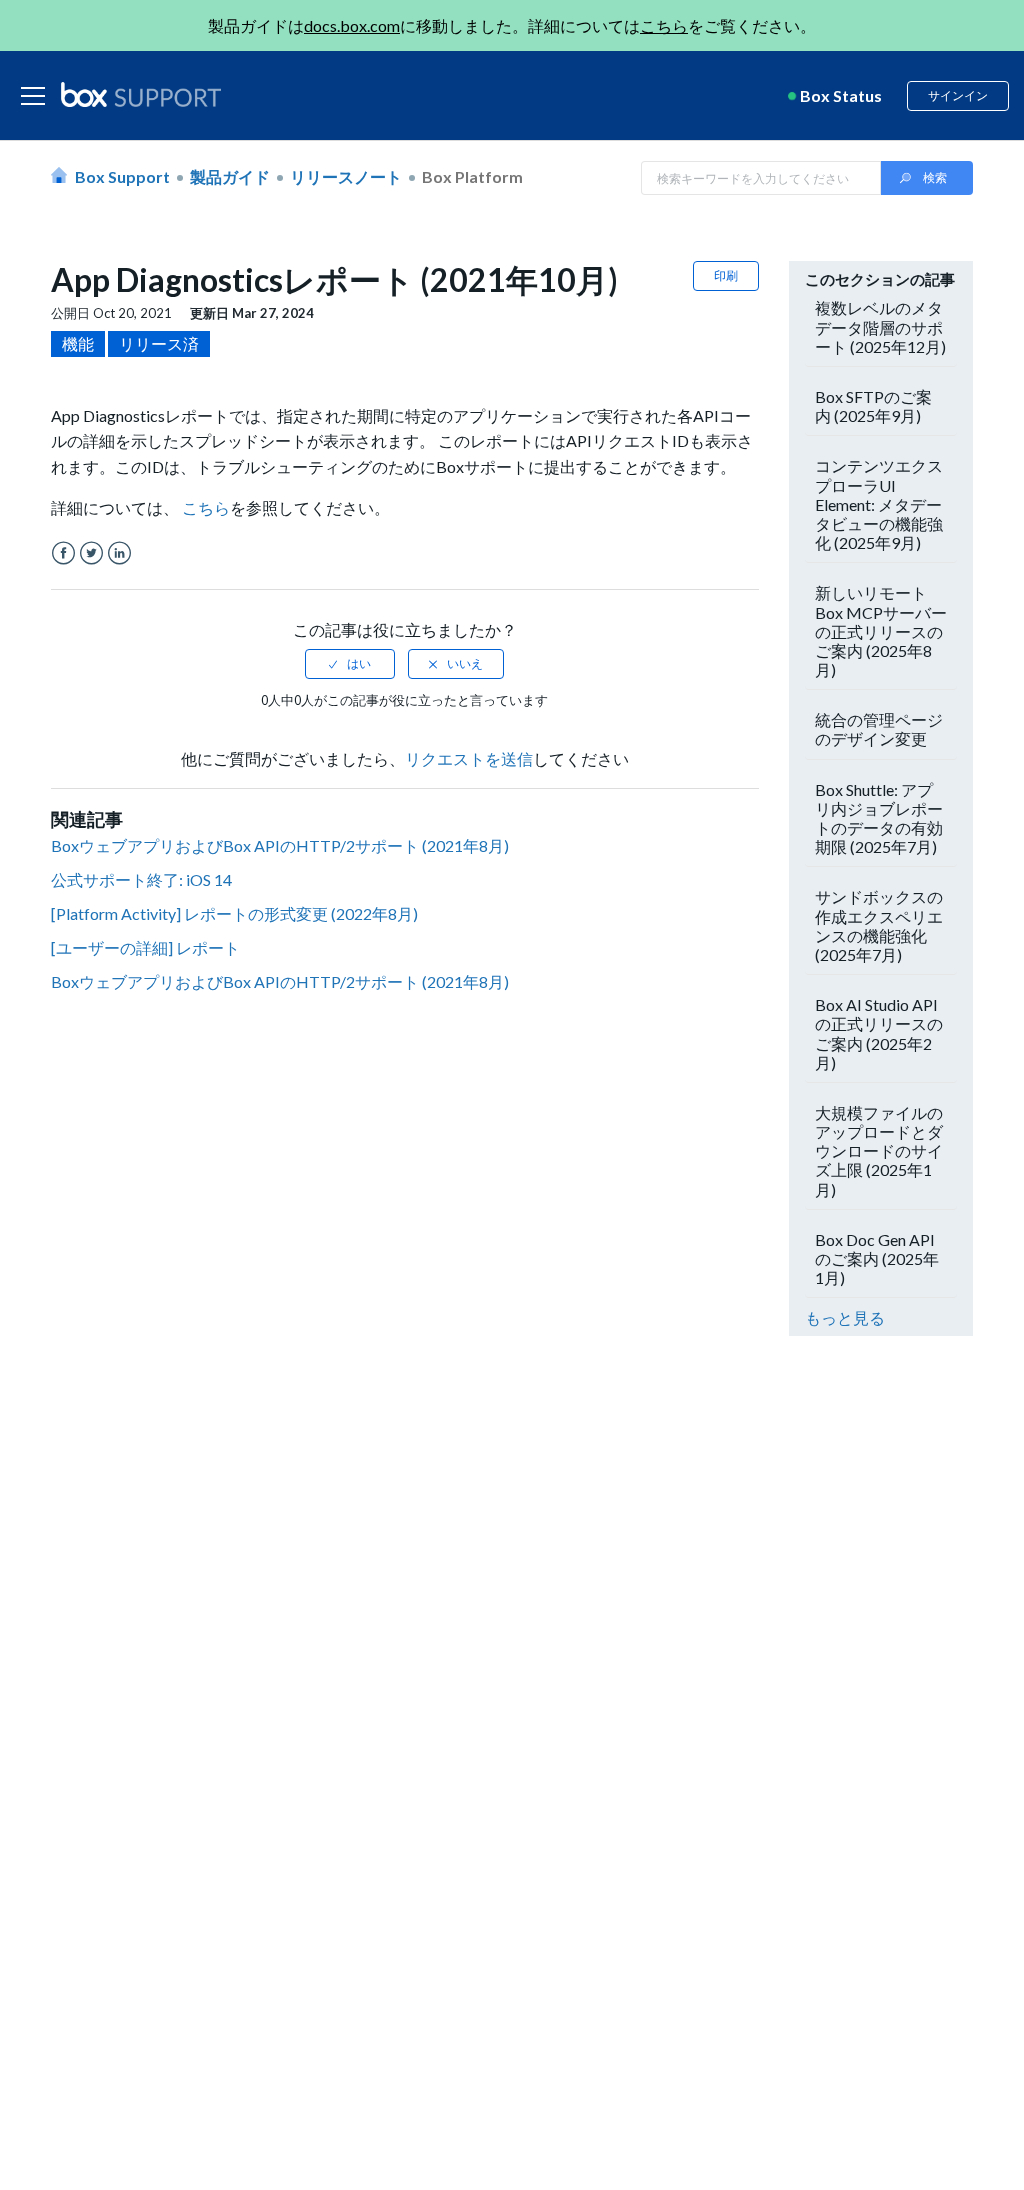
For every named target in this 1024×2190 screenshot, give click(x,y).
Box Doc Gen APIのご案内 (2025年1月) (877, 1258)
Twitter (91, 553)
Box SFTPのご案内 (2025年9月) (873, 406)
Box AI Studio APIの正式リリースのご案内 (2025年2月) (879, 1033)
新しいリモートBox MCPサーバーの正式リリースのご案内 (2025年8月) (881, 631)
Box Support (122, 176)
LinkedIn (119, 553)
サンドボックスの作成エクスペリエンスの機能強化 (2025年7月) (879, 925)
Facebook (63, 553)
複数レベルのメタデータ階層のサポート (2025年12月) (880, 326)
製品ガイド (230, 176)
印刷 (726, 275)
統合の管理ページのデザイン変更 (879, 729)
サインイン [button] (958, 95)
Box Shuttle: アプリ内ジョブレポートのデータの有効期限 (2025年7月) (879, 818)
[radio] (350, 664)
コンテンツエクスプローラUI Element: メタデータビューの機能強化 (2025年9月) (879, 504)
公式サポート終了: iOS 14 (141, 879)
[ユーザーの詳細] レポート (145, 947)
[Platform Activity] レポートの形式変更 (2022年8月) (234, 913)
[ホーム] (141, 96)
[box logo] (141, 94)
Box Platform (472, 176)
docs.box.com (352, 25)
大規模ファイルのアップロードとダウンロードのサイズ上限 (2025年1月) (879, 1151)
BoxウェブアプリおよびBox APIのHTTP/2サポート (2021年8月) (280, 845)
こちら (664, 25)
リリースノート (346, 176)
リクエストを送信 (469, 758)
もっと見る (845, 1317)
